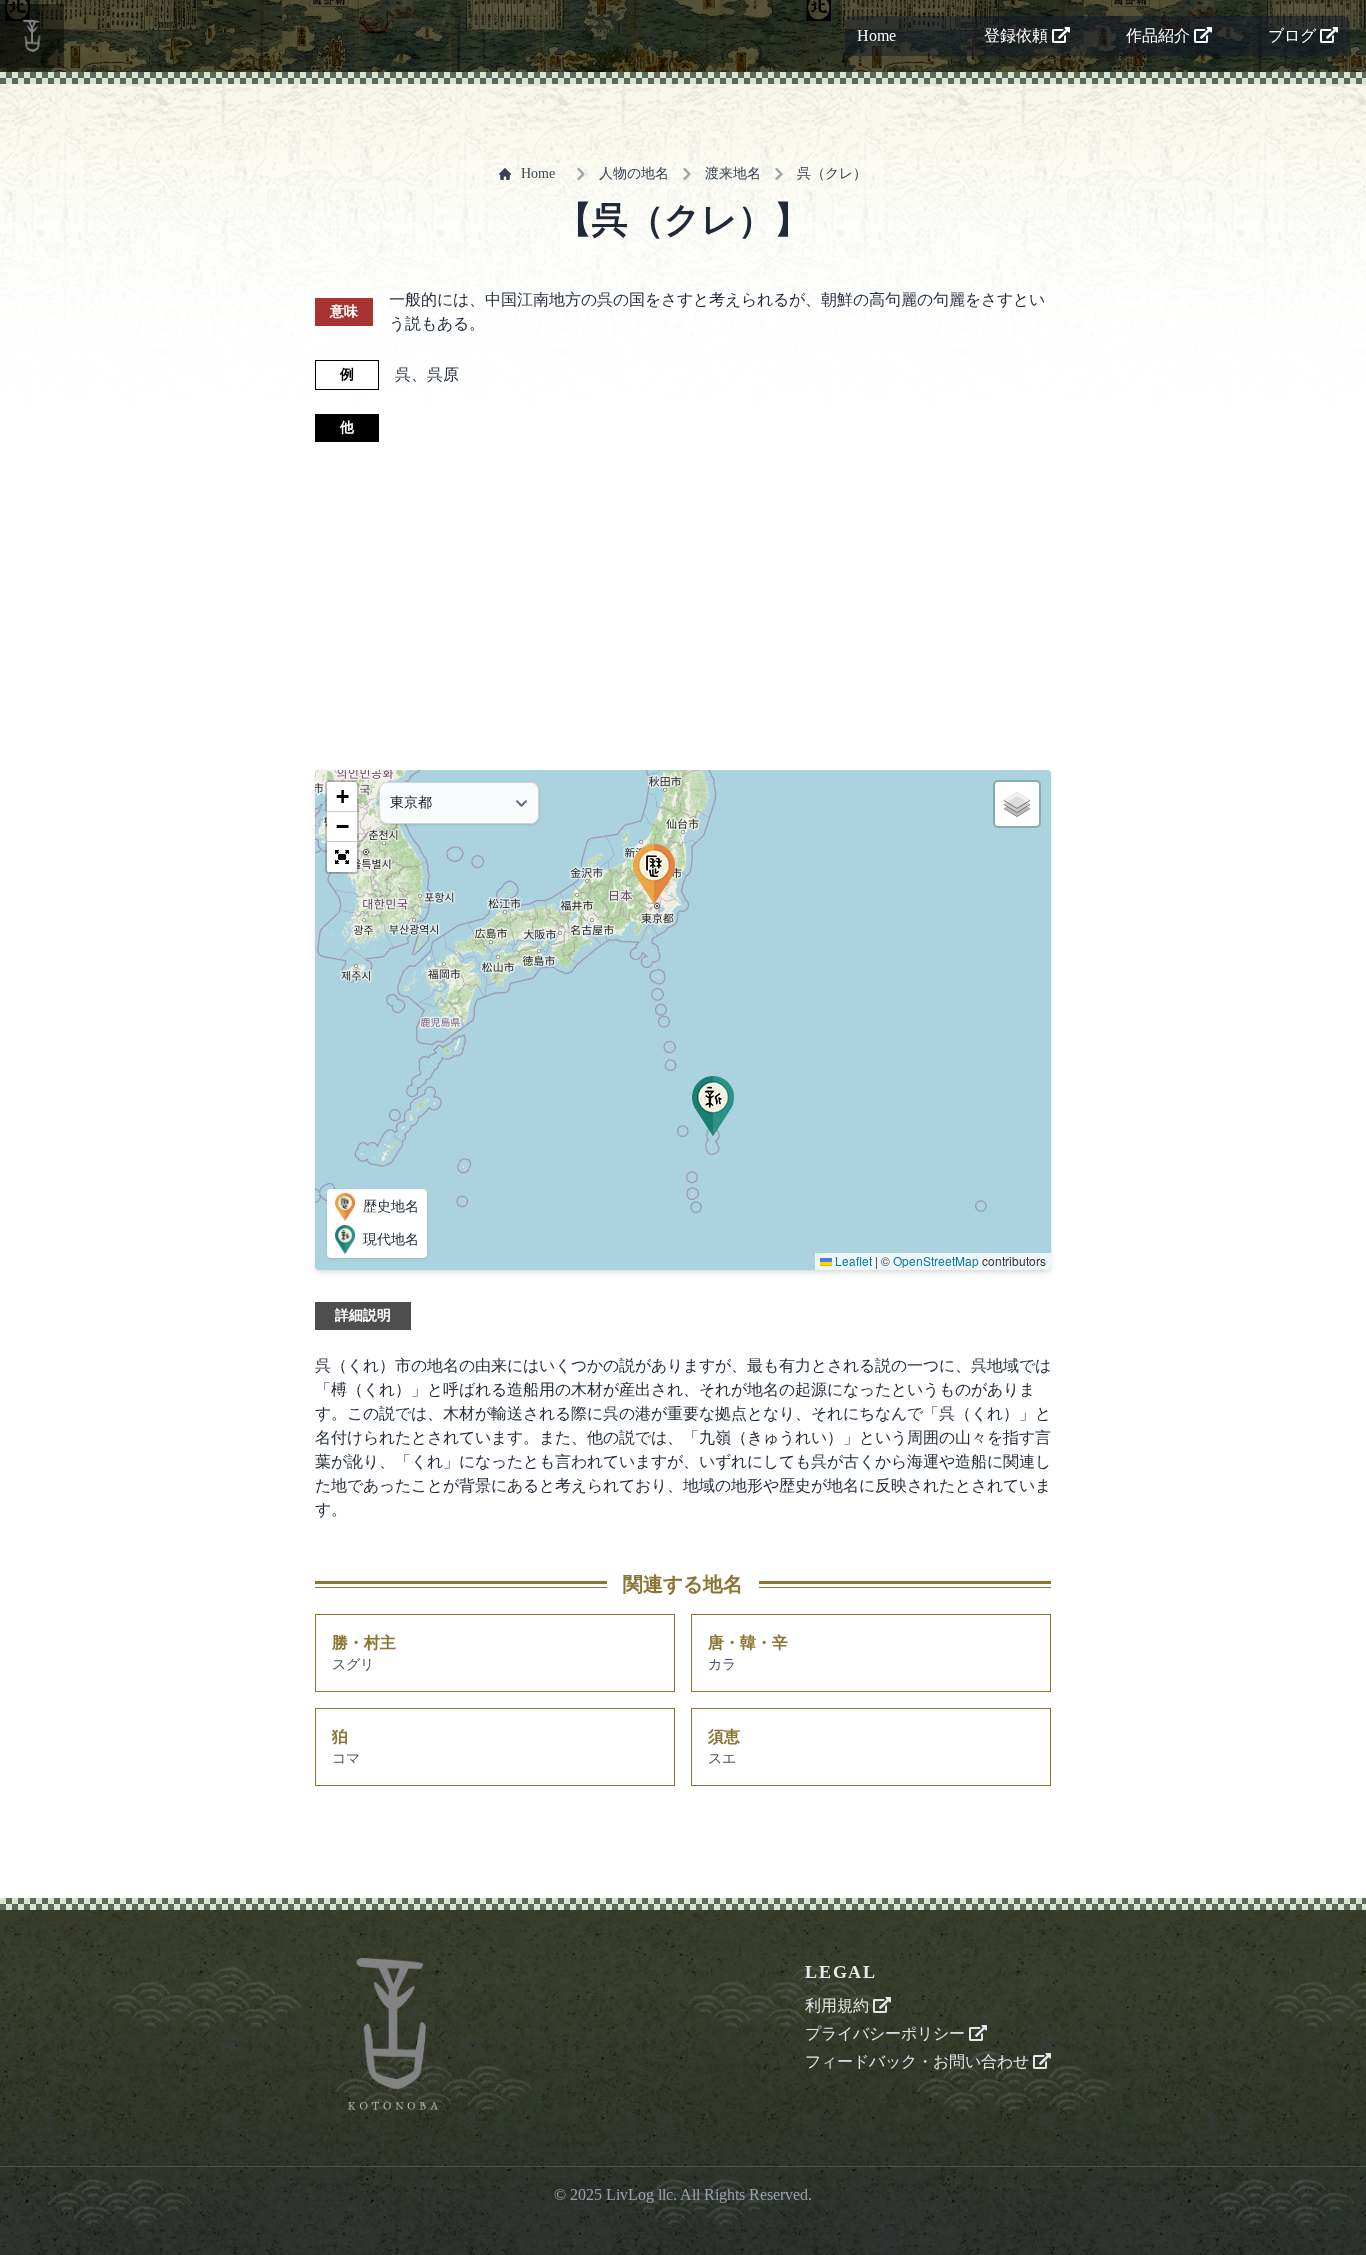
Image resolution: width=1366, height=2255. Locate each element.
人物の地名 (634, 173)
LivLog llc (639, 2194)
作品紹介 (1160, 35)
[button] (713, 1106)
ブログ (1294, 35)
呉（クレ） (832, 173)
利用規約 (839, 2005)
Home (876, 35)
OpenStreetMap (936, 1260)
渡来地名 (733, 173)
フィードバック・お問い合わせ (919, 2061)
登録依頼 (1018, 35)
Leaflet (852, 1260)
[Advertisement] (683, 606)
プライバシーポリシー (887, 2033)
